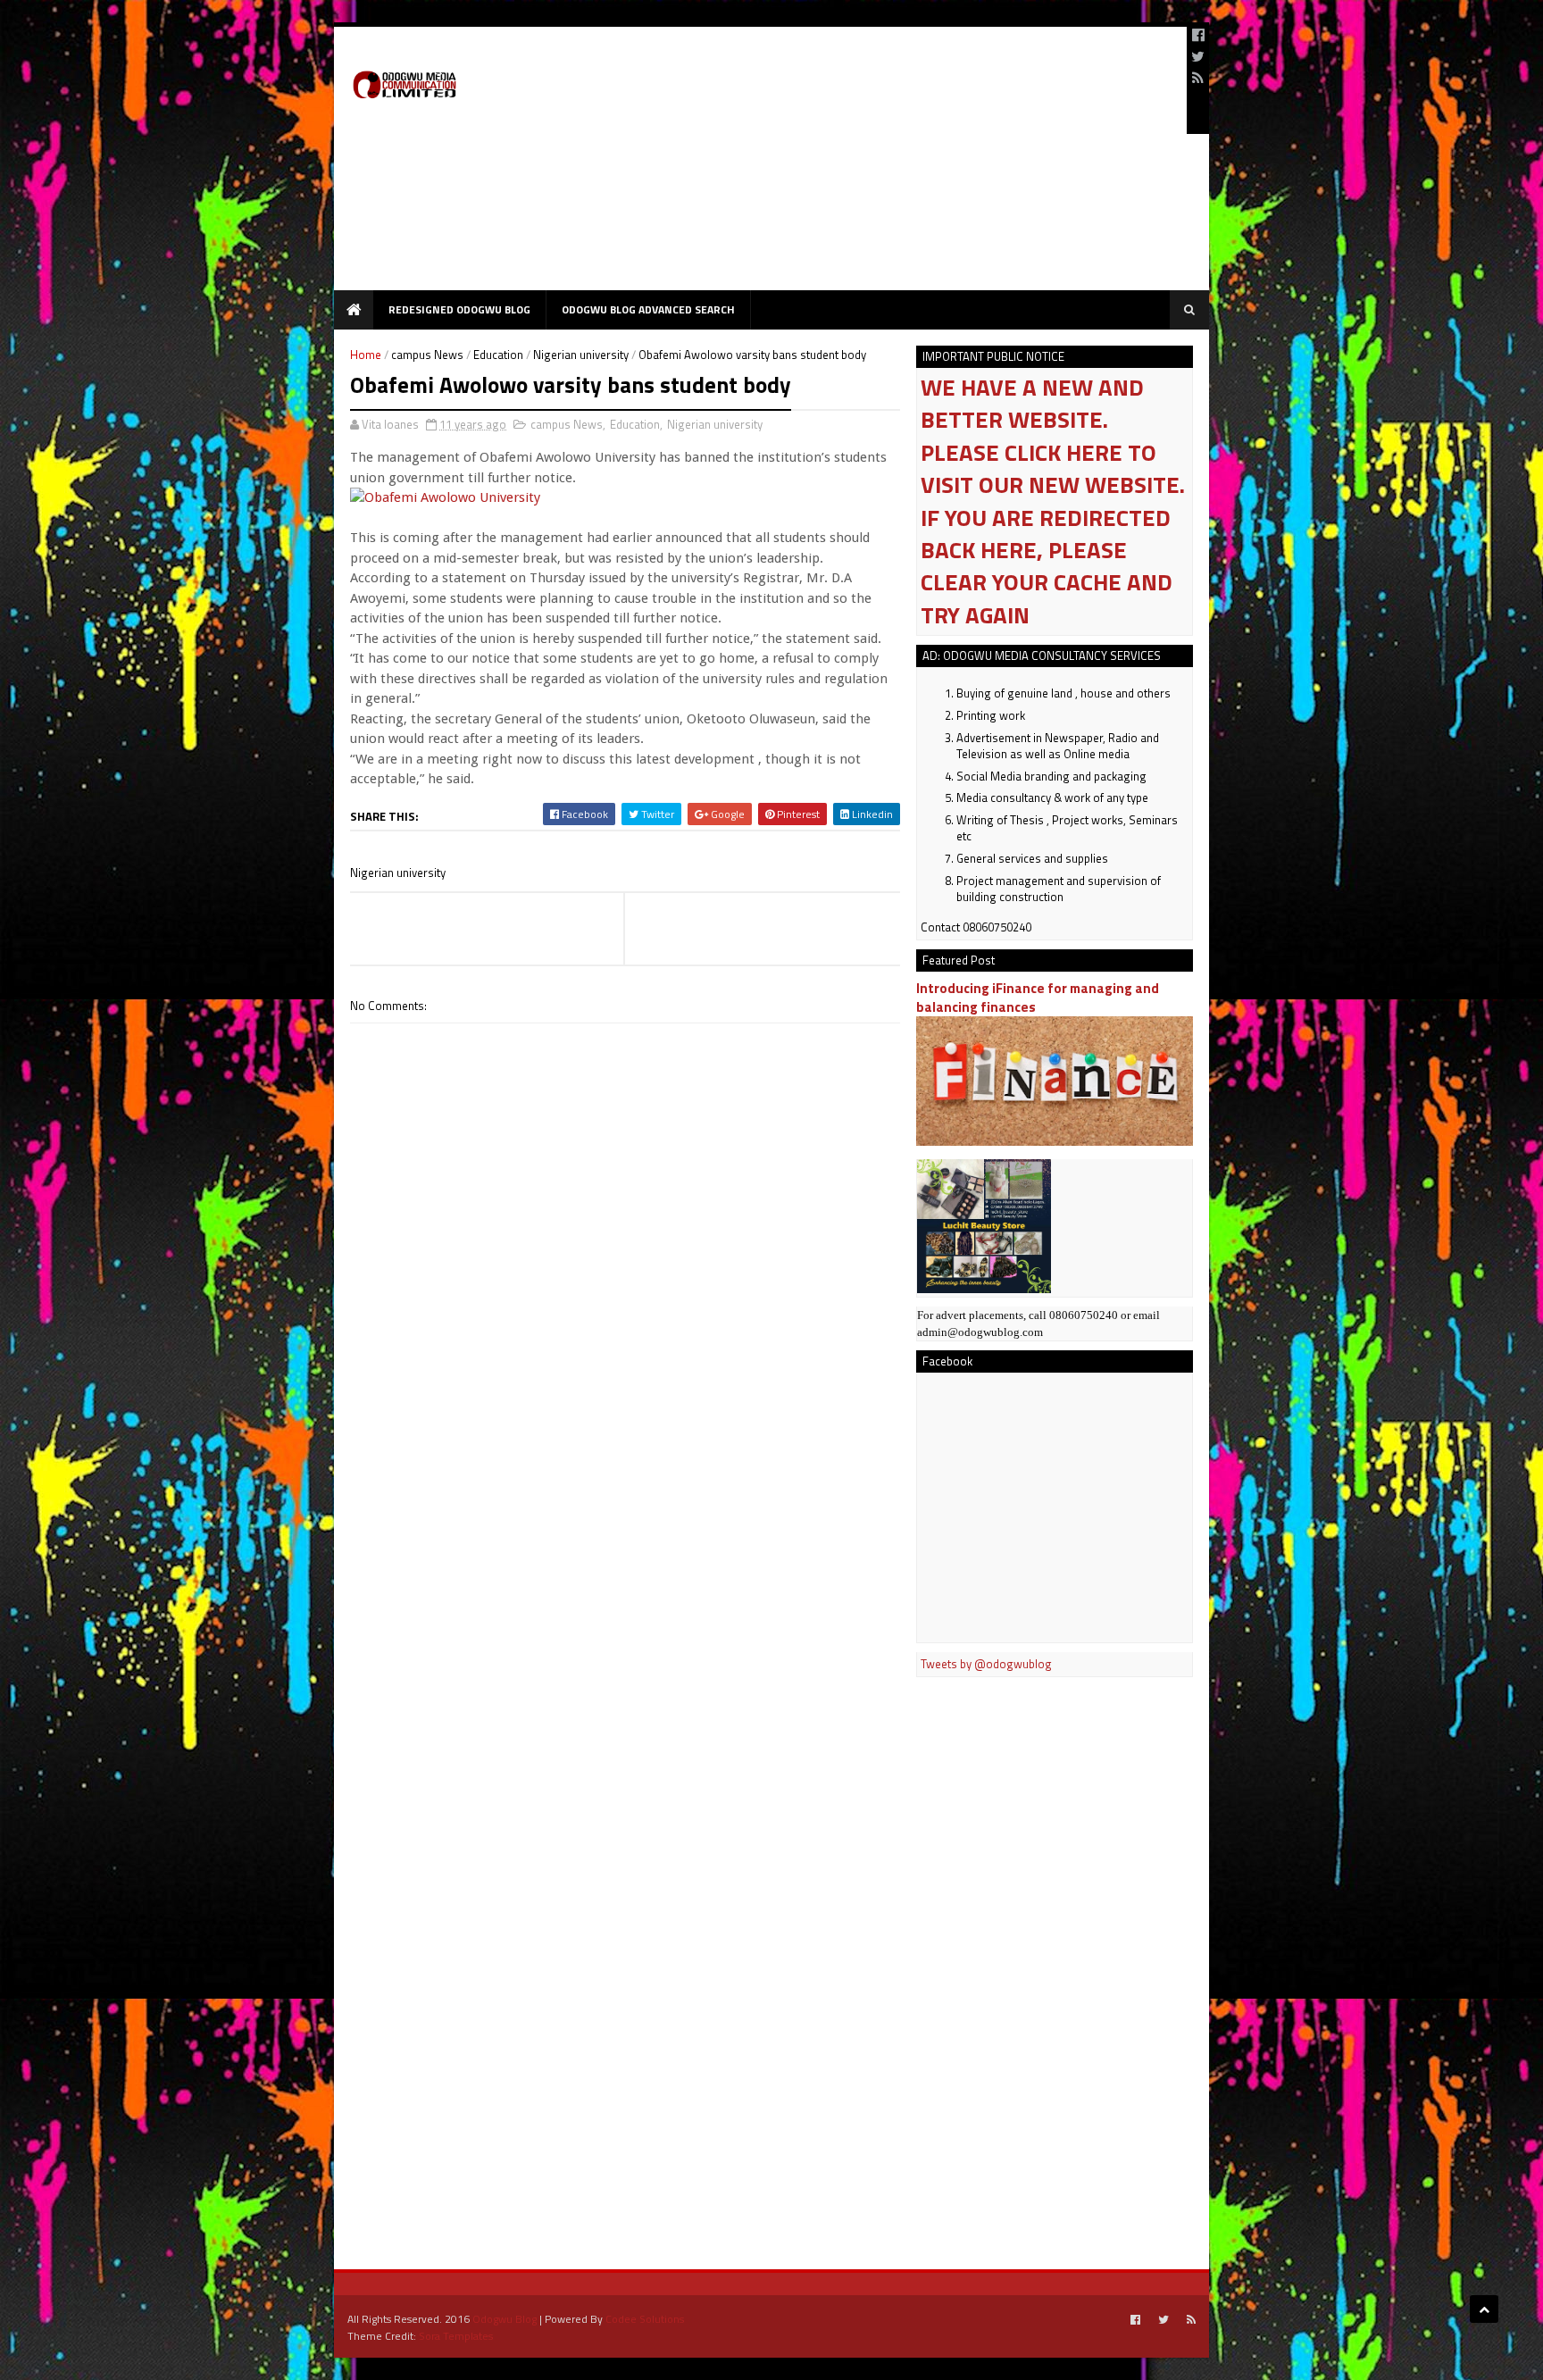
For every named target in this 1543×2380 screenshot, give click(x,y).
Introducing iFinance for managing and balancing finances (1038, 998)
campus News (427, 355)
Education (498, 355)
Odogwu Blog (505, 2319)
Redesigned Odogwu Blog (459, 309)
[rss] (1198, 78)
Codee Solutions (645, 2319)
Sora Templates (456, 2336)
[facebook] (1198, 35)
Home (366, 355)
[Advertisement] (848, 165)
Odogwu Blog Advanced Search (648, 309)
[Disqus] (625, 1532)
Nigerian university (581, 355)
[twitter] (1198, 56)
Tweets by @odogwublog (986, 1664)
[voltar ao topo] (1484, 2309)
